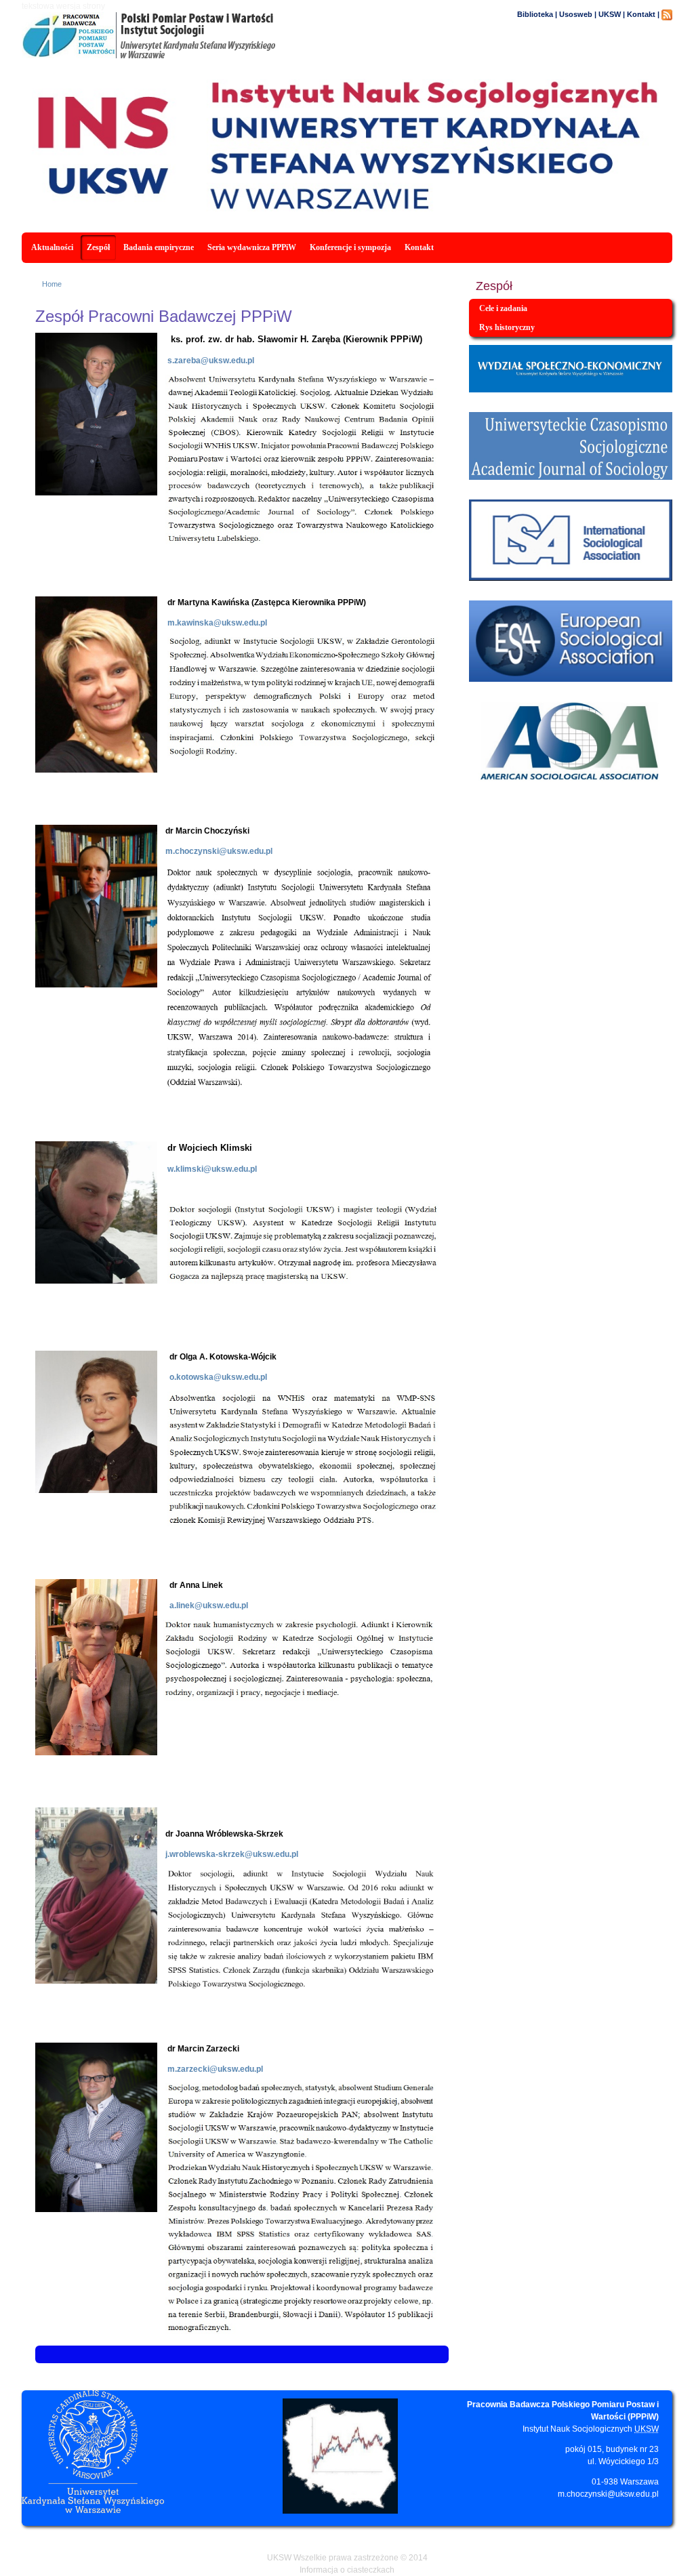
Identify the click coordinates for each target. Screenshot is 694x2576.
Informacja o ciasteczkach (347, 2570)
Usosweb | (578, 14)
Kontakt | (643, 14)
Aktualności (52, 247)
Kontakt (419, 247)
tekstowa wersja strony (63, 6)
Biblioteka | (537, 14)
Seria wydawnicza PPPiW (252, 247)
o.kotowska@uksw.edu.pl (212, 1377)
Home (52, 284)
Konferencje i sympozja (350, 247)
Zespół (98, 247)
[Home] (204, 56)
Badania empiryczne (159, 247)
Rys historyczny (507, 327)
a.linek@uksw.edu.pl (204, 1606)
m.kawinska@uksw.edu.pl (217, 623)
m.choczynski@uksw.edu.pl (608, 2494)
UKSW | (612, 14)
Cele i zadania (503, 308)
